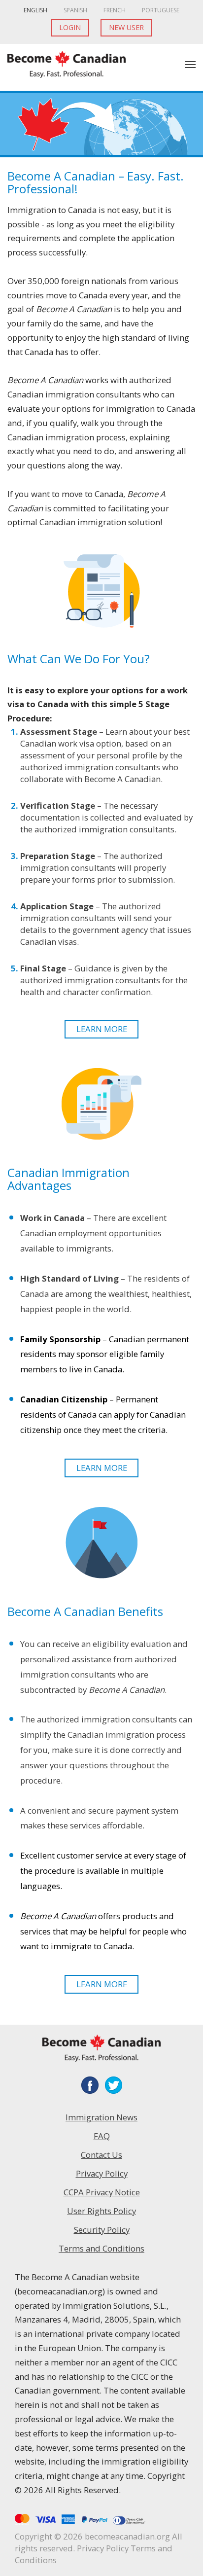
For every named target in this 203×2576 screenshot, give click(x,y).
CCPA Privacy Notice (102, 2192)
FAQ (102, 2136)
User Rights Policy (101, 2211)
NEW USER (126, 27)
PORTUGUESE (161, 10)
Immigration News (101, 2117)
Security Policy (102, 2230)
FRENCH (115, 10)
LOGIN (70, 27)
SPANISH (75, 10)
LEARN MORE (102, 1029)
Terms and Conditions (101, 2248)
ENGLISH (35, 10)
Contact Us (101, 2155)
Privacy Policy (102, 2173)
